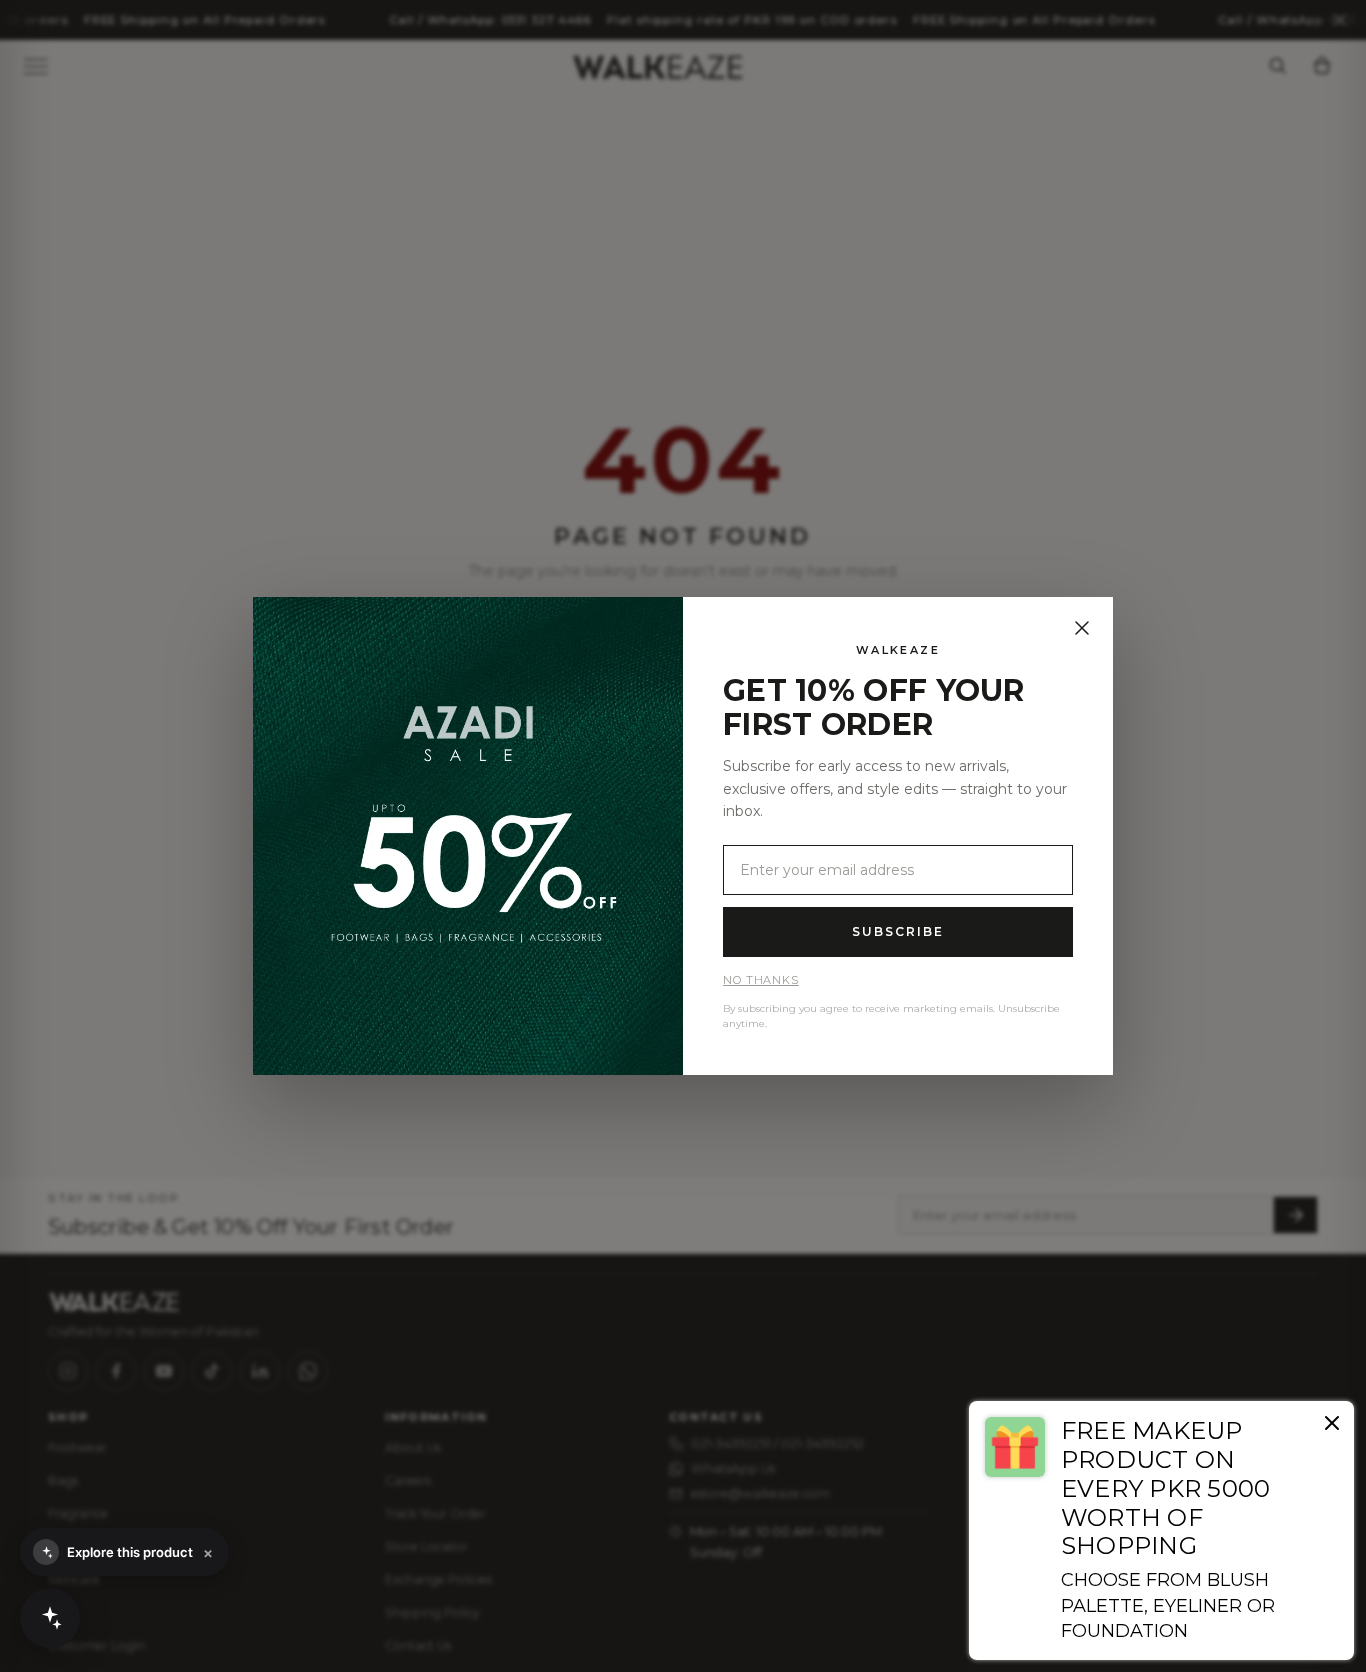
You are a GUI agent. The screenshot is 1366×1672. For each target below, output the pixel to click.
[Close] (1082, 628)
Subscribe (897, 931)
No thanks (761, 980)
